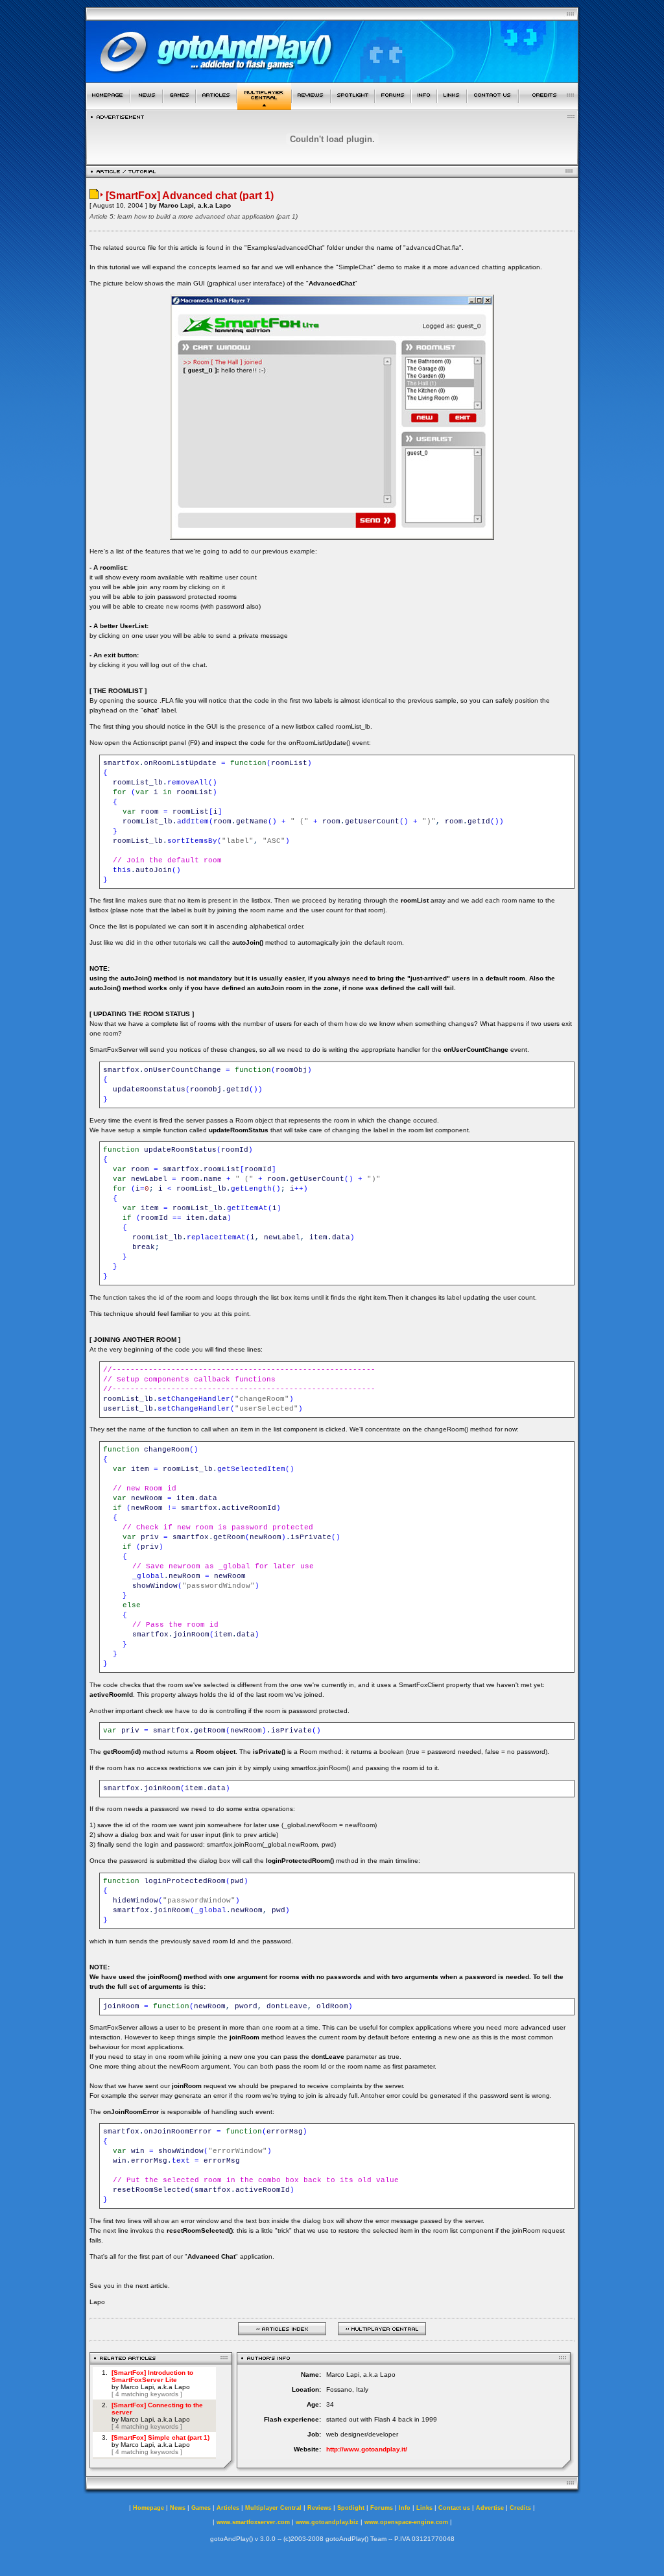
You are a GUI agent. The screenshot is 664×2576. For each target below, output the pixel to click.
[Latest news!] (147, 106)
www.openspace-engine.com (406, 2522)
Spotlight (351, 2508)
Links (424, 2508)
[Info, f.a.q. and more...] (424, 106)
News (178, 2508)
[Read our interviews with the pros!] (353, 106)
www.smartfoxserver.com (253, 2522)
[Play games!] (179, 106)
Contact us (454, 2508)
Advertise (490, 2508)
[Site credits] (549, 106)
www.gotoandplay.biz (327, 2522)
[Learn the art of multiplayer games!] (264, 106)
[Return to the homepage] (108, 106)
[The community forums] (393, 106)
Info (405, 2508)
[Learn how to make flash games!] (216, 106)
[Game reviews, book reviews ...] (311, 106)
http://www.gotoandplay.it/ (367, 2449)
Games (201, 2508)
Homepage (148, 2508)
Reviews (319, 2508)
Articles (228, 2508)
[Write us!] (492, 106)
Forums (382, 2508)
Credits (520, 2508)
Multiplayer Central (273, 2508)
